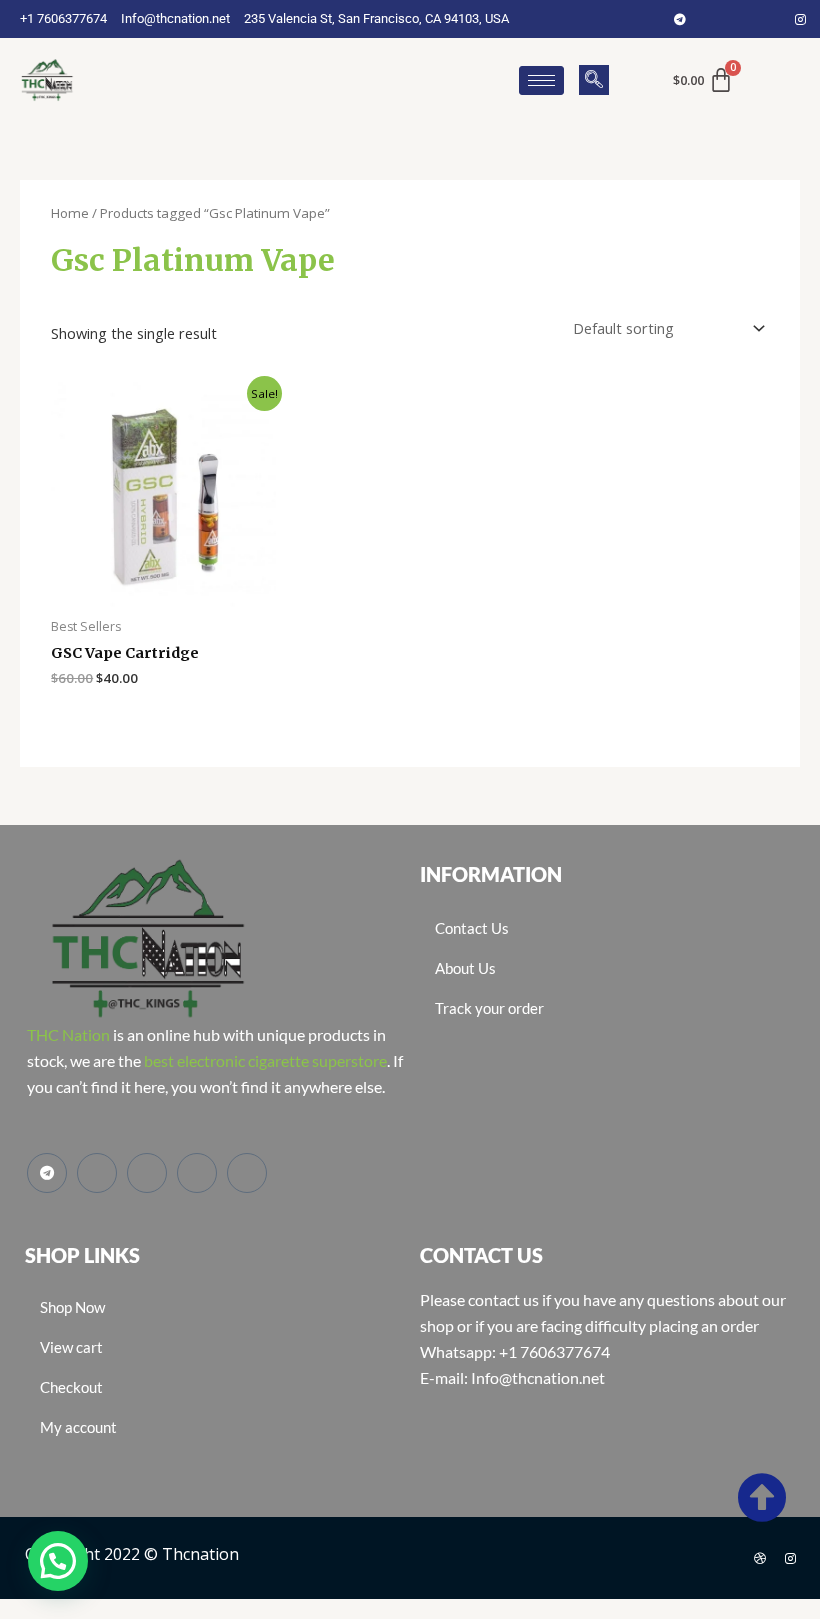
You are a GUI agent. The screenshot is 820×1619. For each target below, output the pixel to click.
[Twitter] (740, 19)
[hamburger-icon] (541, 80)
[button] (594, 80)
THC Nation (68, 1034)
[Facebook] (710, 19)
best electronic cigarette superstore (265, 1060)
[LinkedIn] (770, 19)
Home (70, 213)
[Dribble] (760, 1558)
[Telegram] (680, 19)
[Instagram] (800, 19)
